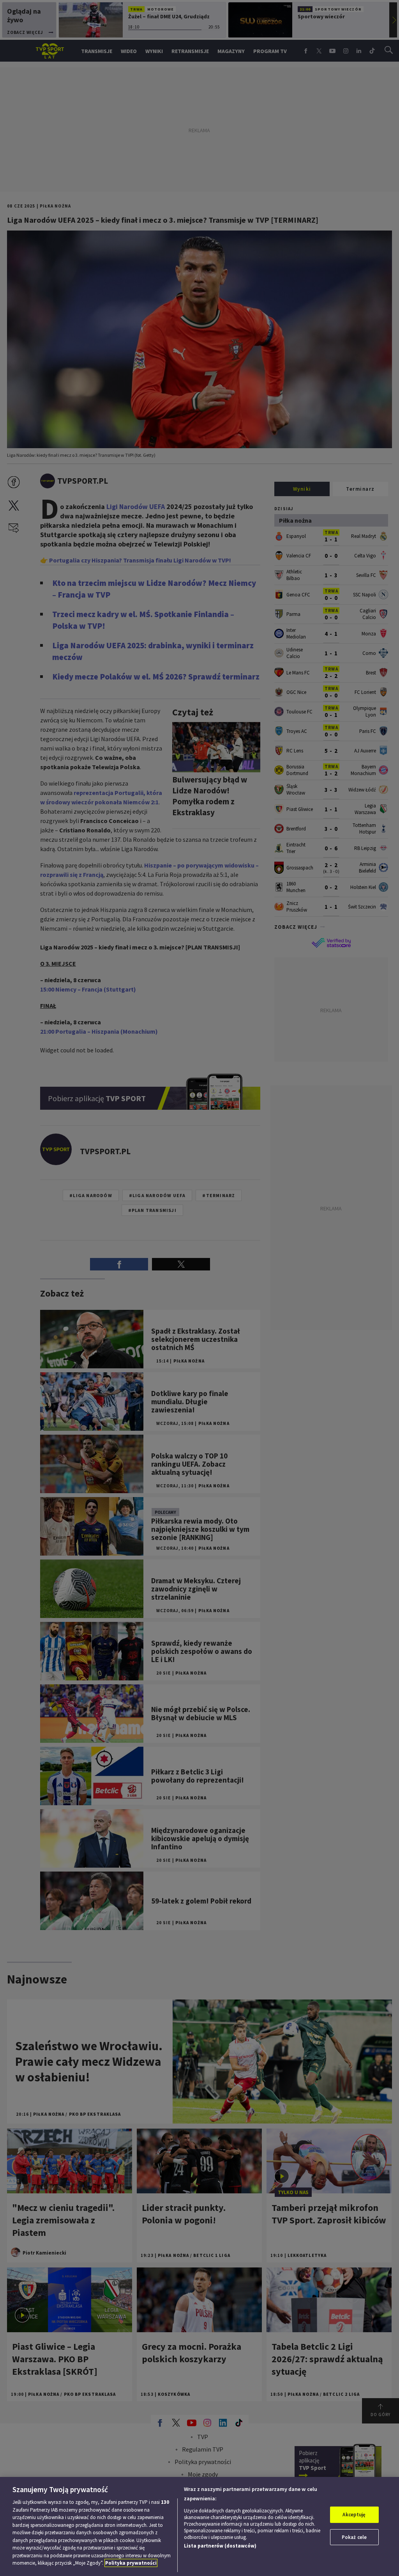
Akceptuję (354, 2515)
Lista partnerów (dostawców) (220, 2546)
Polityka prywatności (131, 2563)
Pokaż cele (354, 2537)
